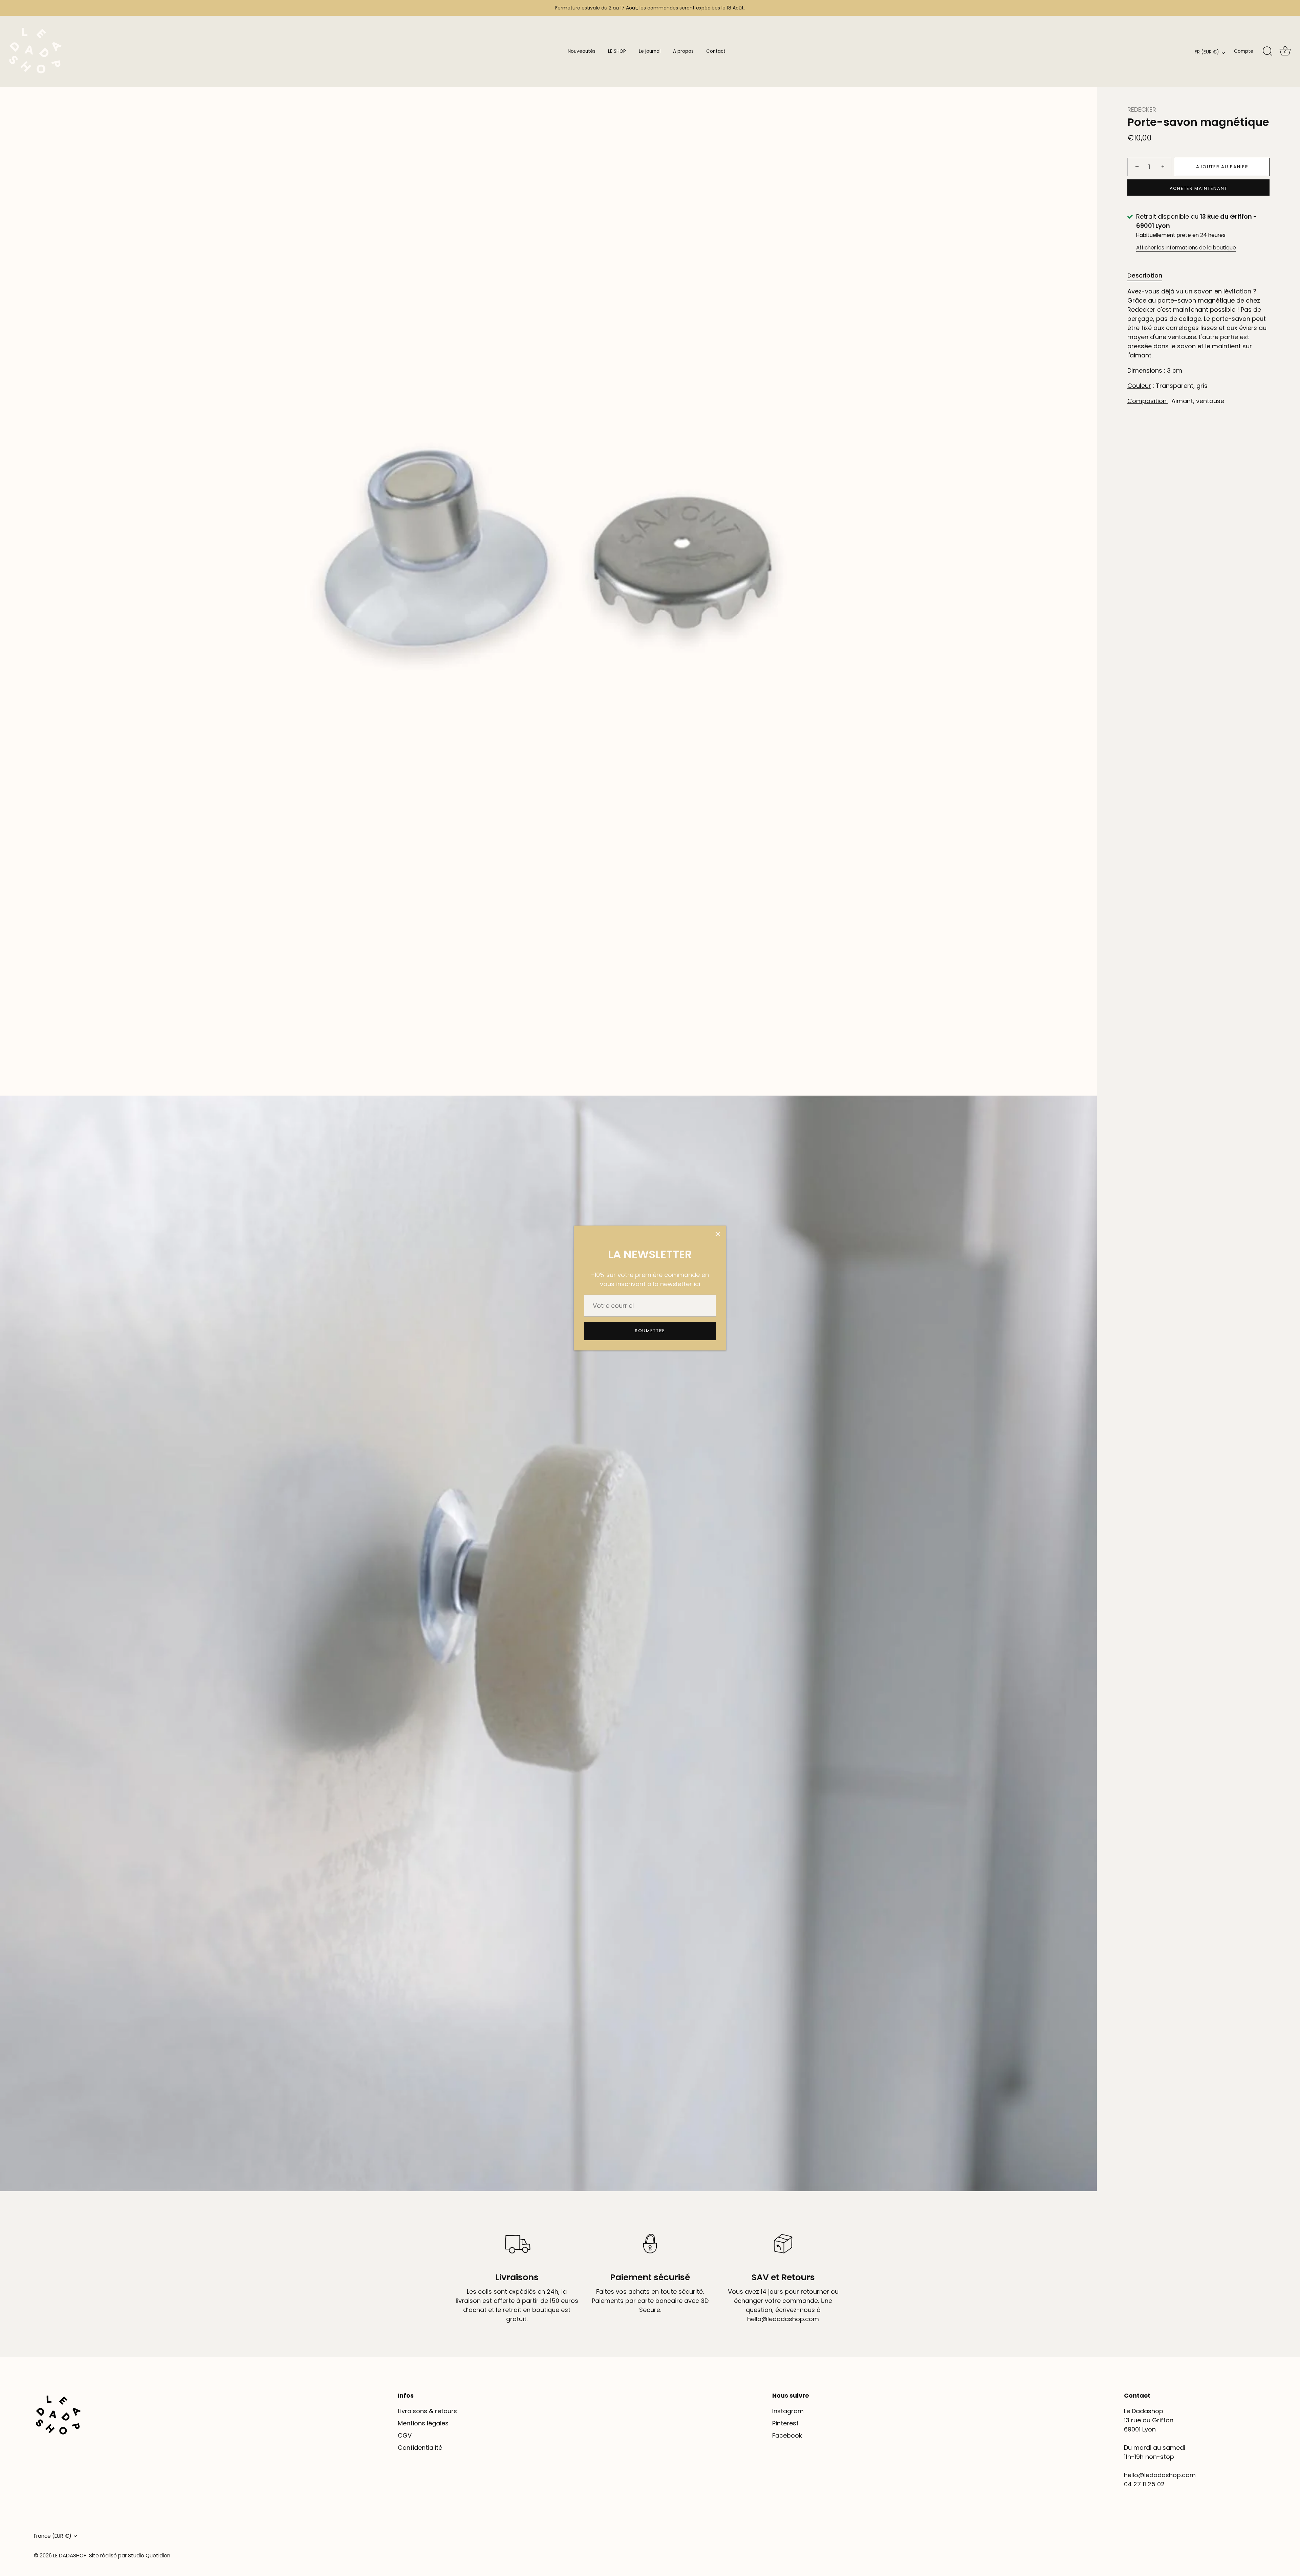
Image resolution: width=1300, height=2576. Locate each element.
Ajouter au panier (1222, 167)
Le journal (650, 51)
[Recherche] (1267, 51)
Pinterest (785, 2423)
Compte (1244, 51)
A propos (683, 51)
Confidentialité (420, 2448)
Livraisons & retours (427, 2411)
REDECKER (1142, 109)
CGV (405, 2435)
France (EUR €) (53, 2536)
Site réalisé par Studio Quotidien (130, 2556)
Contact (716, 51)
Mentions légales (423, 2423)
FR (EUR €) (1207, 52)
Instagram (788, 2411)
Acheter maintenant (1198, 188)
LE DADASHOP (70, 2556)
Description (1145, 275)
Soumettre (650, 1331)
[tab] (1148, 275)
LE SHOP (617, 51)
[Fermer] (718, 1234)
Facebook (787, 2435)
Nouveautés (582, 51)
